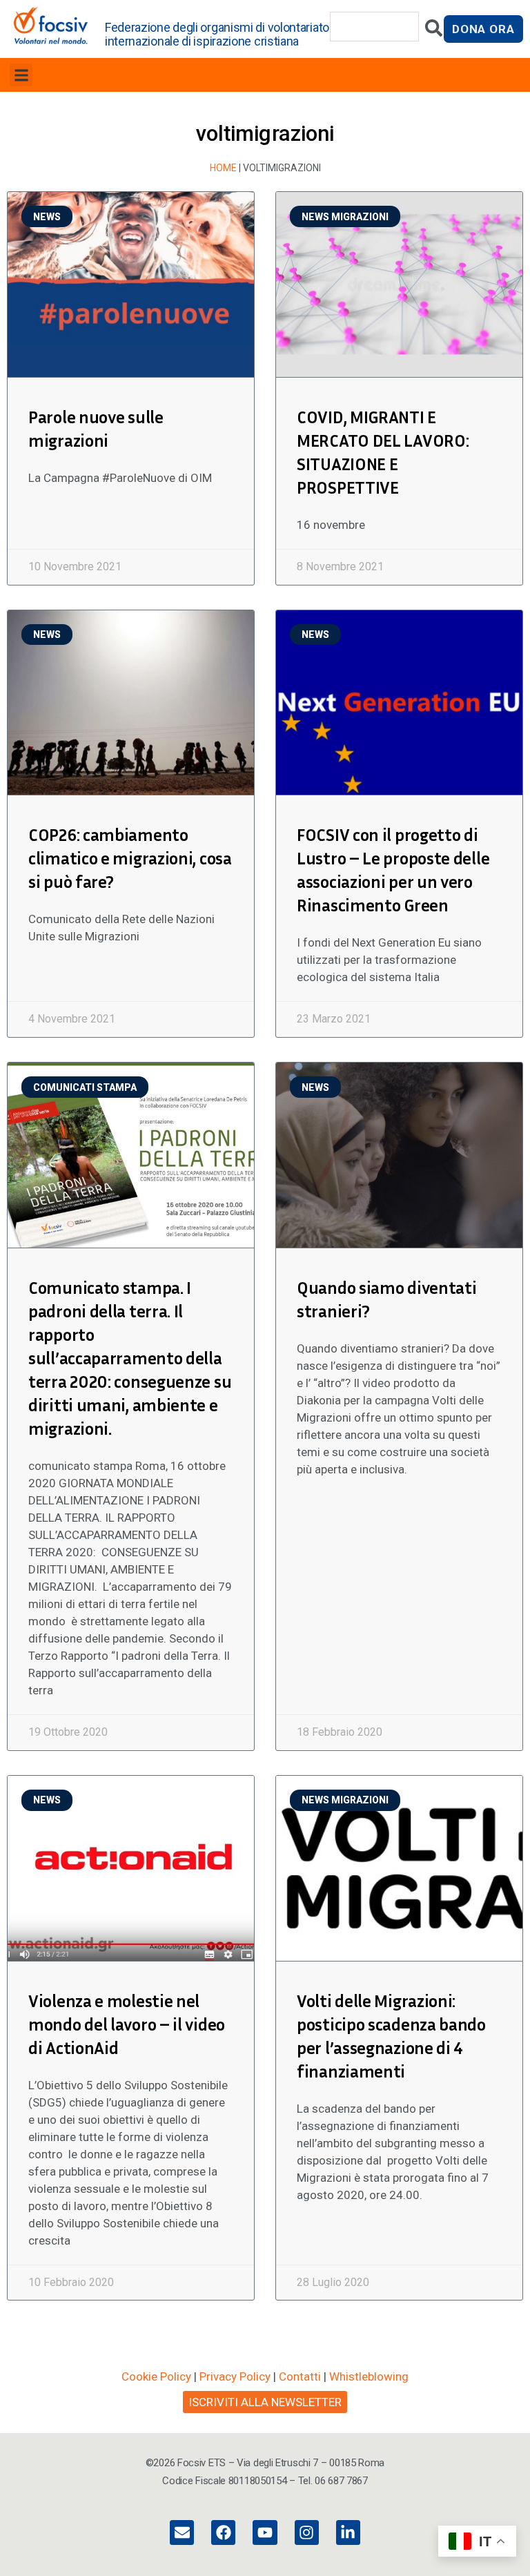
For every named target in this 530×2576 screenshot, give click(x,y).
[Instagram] (307, 2532)
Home (223, 168)
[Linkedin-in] (348, 2532)
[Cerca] (434, 31)
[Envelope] (182, 2532)
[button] (21, 75)
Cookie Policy (156, 2376)
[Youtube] (265, 2532)
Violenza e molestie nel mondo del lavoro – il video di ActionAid (127, 2024)
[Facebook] (223, 2532)
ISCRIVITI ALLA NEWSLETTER (265, 2402)
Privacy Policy (235, 2376)
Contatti (300, 2376)
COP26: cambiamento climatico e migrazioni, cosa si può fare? (130, 858)
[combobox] (375, 27)
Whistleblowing (369, 2376)
